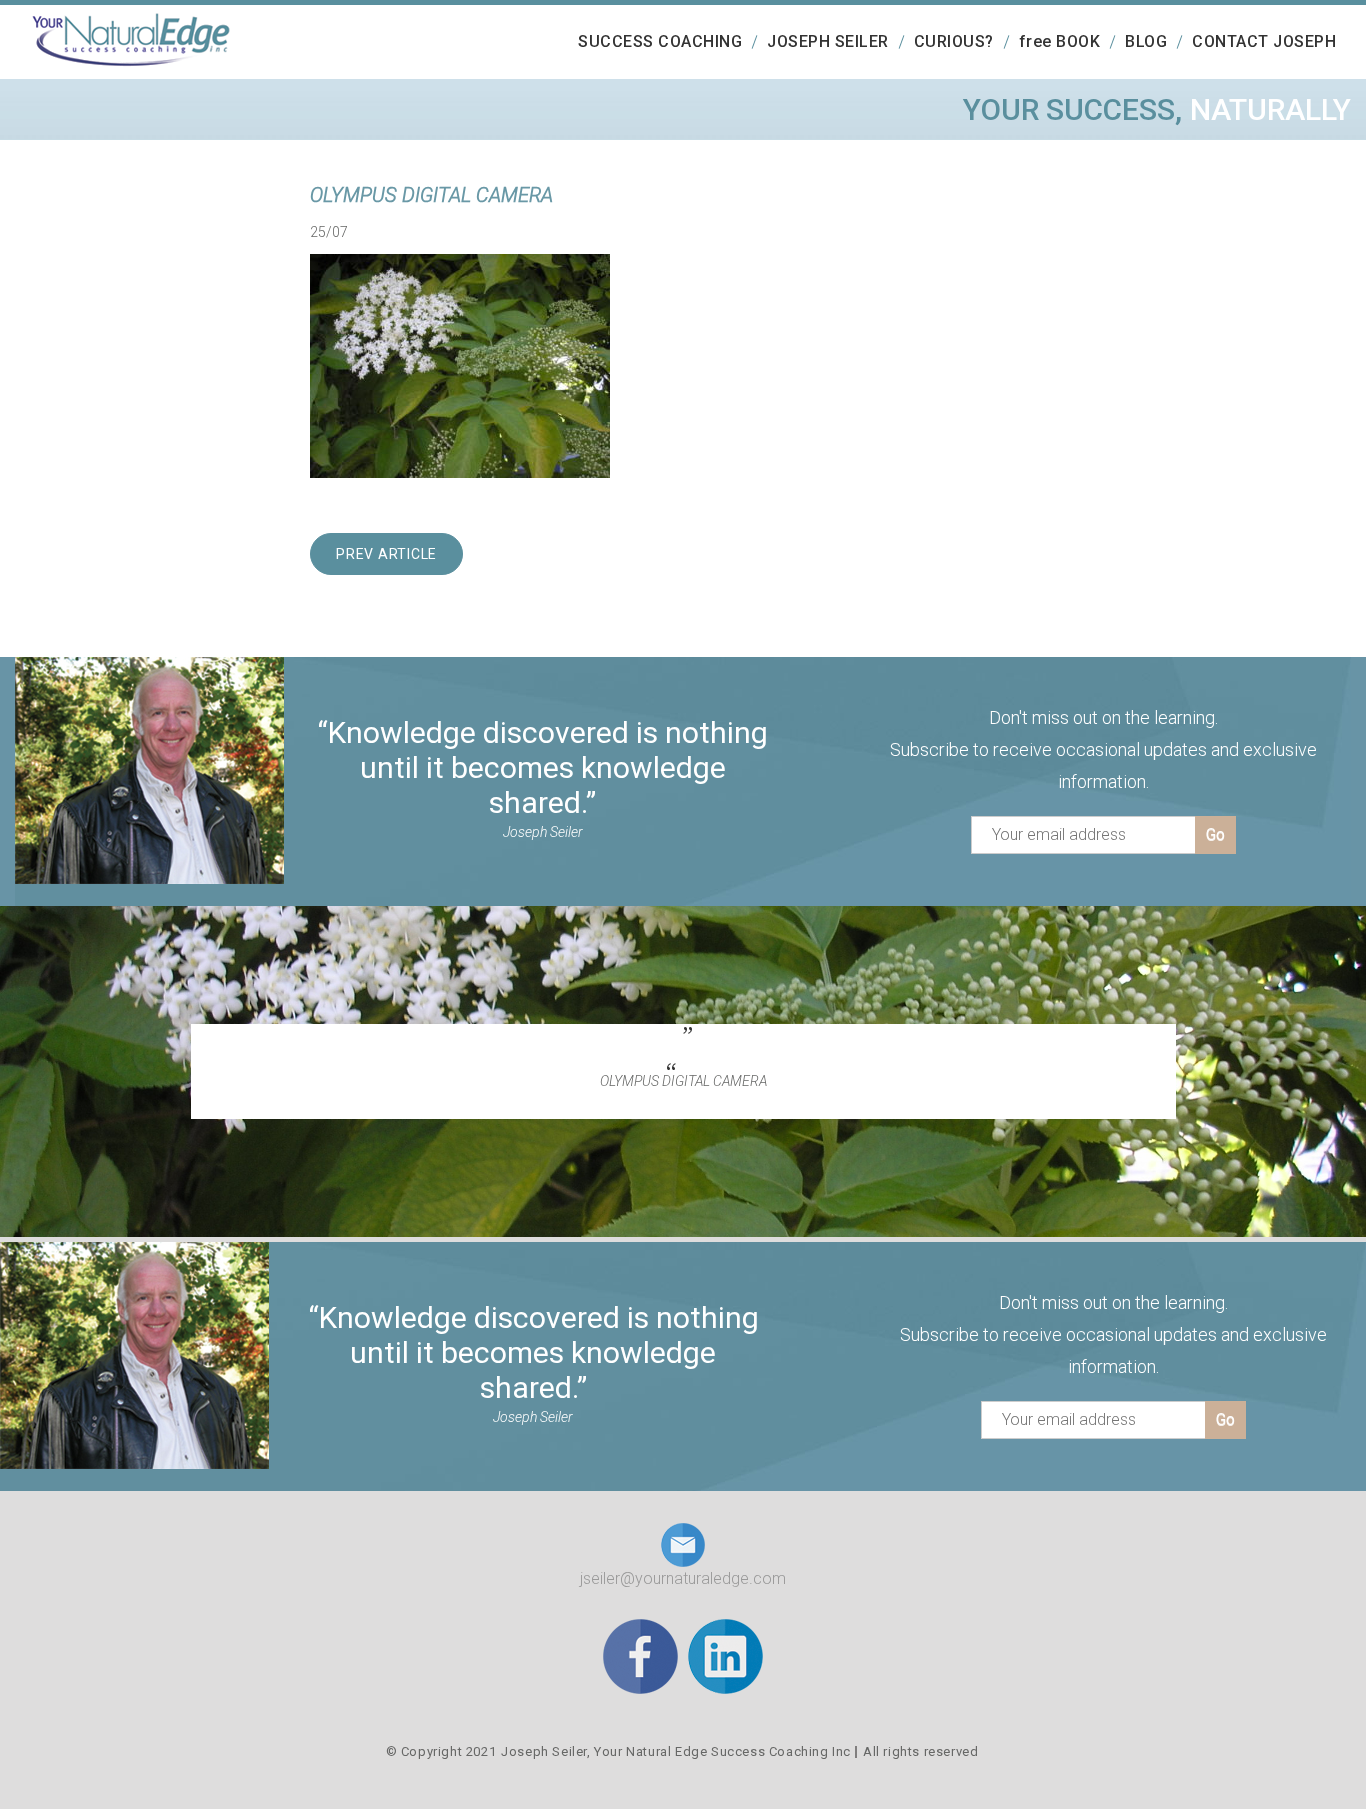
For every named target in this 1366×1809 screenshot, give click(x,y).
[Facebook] (640, 1655)
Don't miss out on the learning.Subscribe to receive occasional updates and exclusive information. (1103, 749)
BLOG (1146, 41)
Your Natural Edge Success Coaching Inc (722, 1751)
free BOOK (1060, 41)
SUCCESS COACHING (660, 41)
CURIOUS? (954, 41)
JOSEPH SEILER (828, 41)
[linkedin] (725, 1655)
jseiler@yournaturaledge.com (683, 1578)
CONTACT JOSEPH (1264, 41)
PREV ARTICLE (386, 554)
